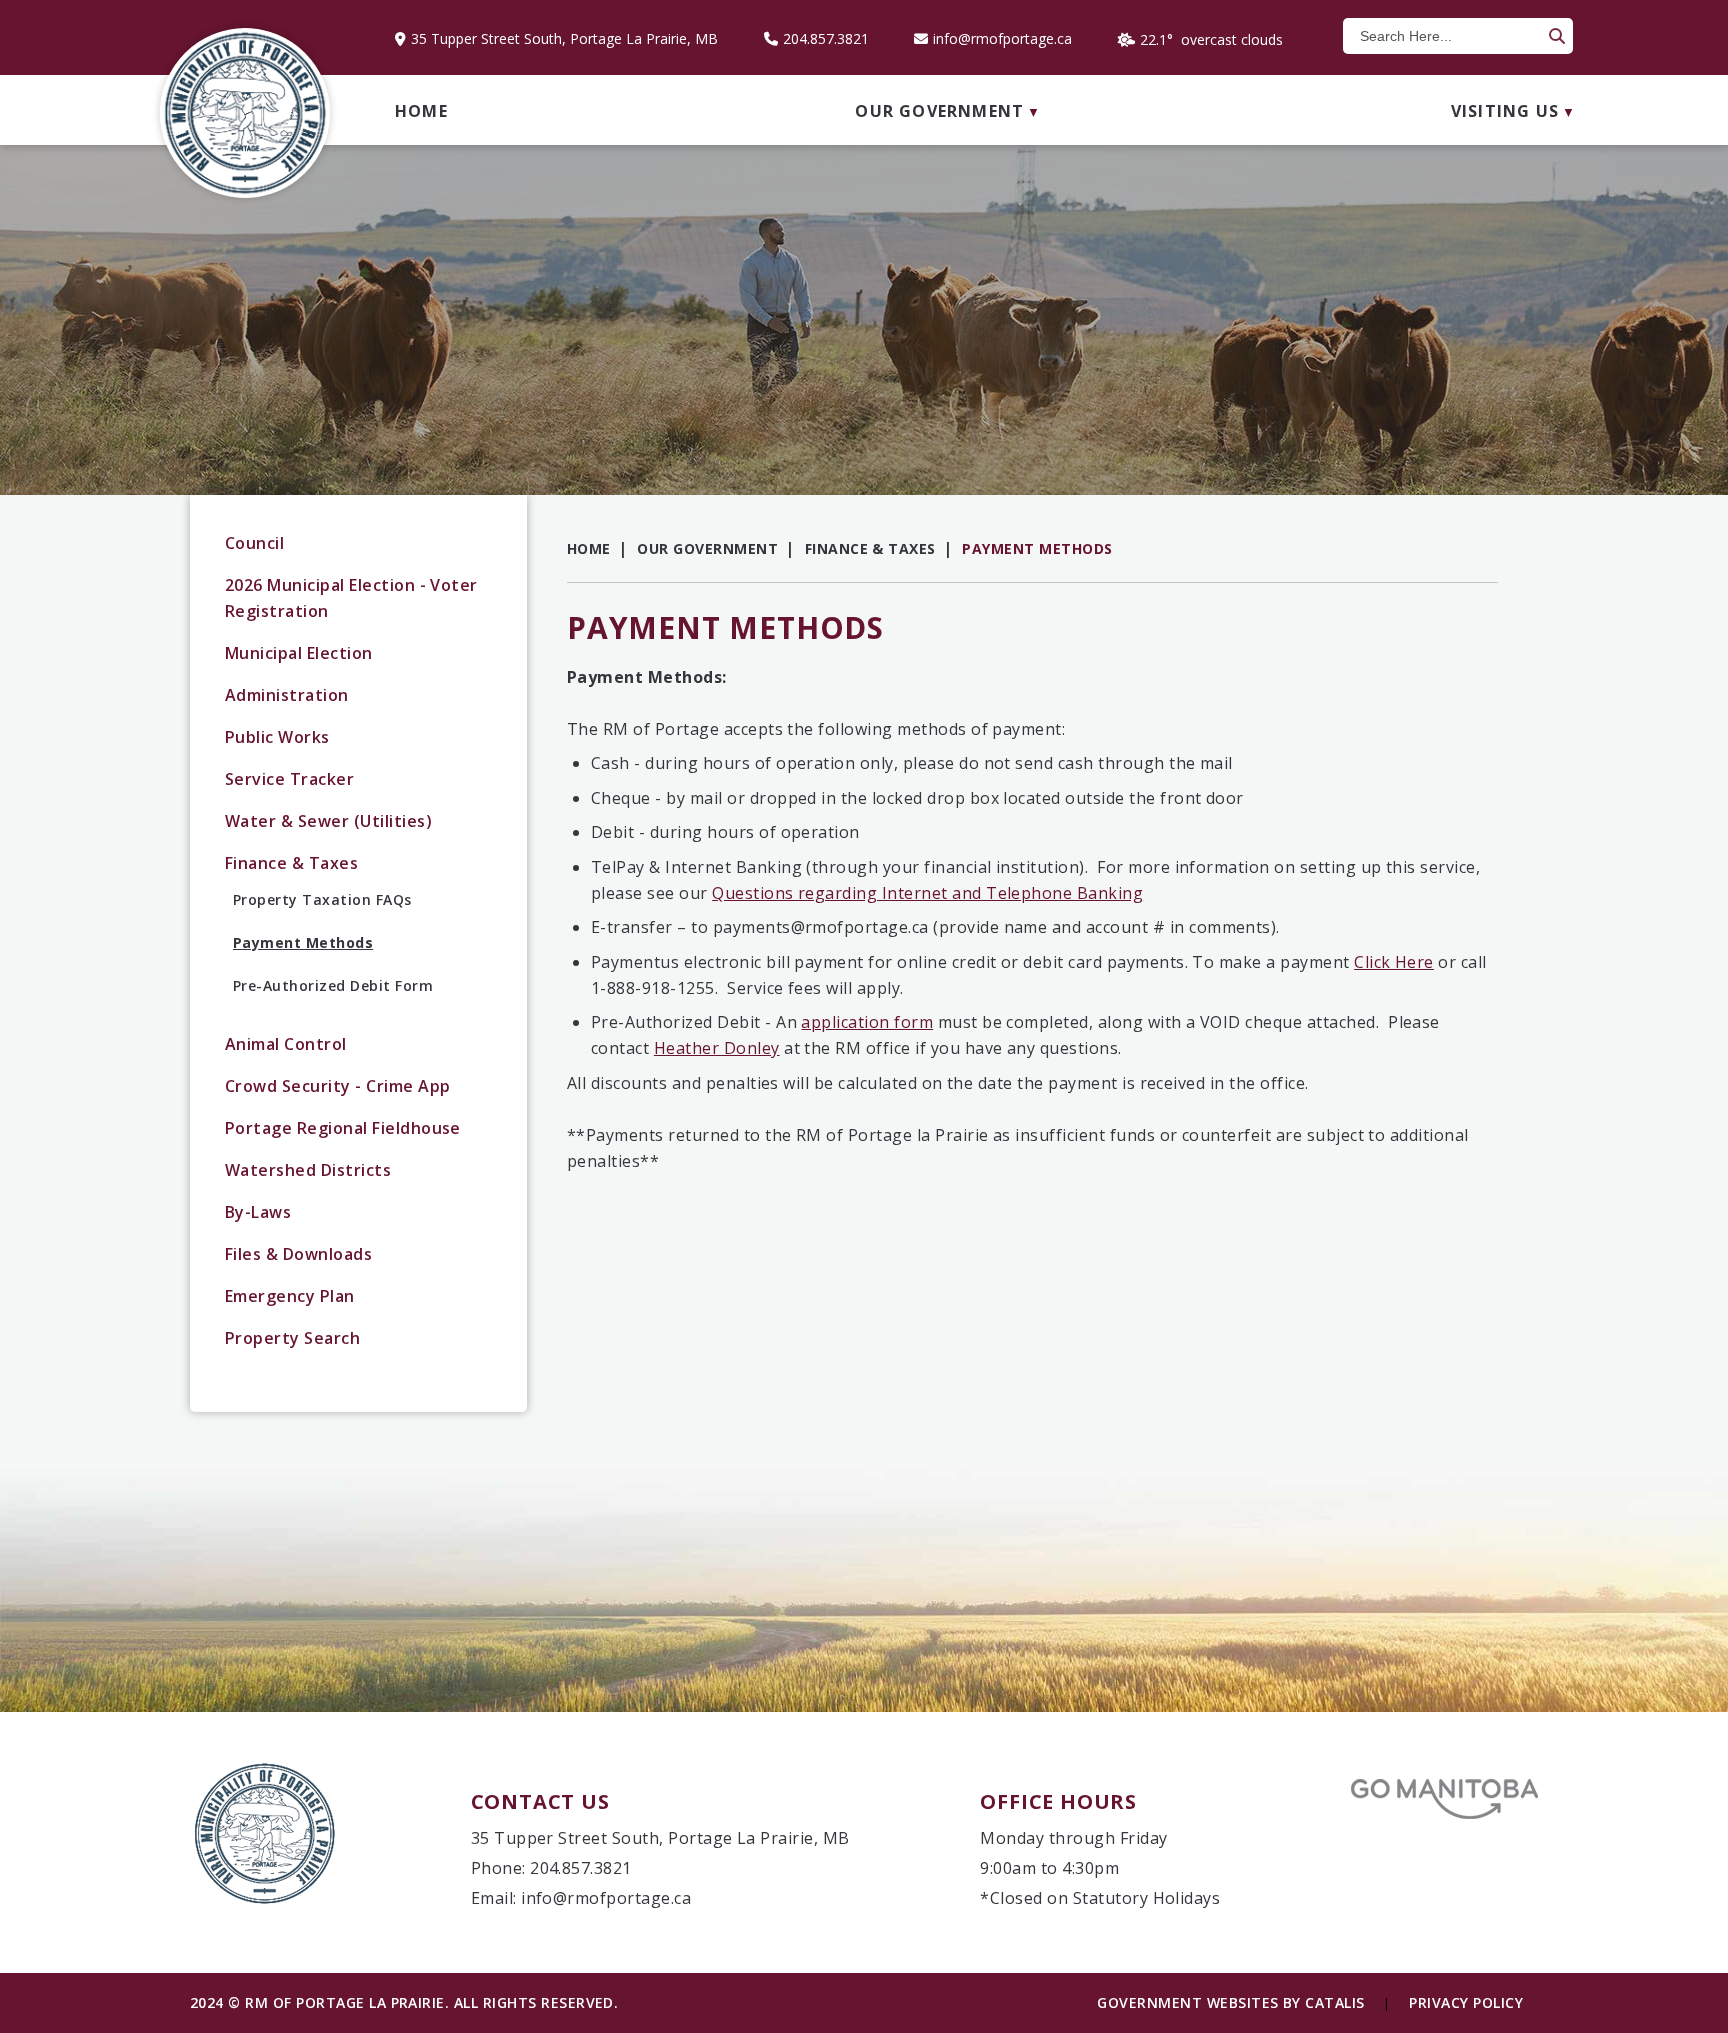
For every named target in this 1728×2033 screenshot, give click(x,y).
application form (867, 1022)
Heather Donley (717, 1048)
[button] (1555, 36)
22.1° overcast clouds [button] (1211, 39)
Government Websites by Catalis (1230, 2002)
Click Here (1394, 962)
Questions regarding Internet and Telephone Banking (927, 893)
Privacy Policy (1466, 2002)
